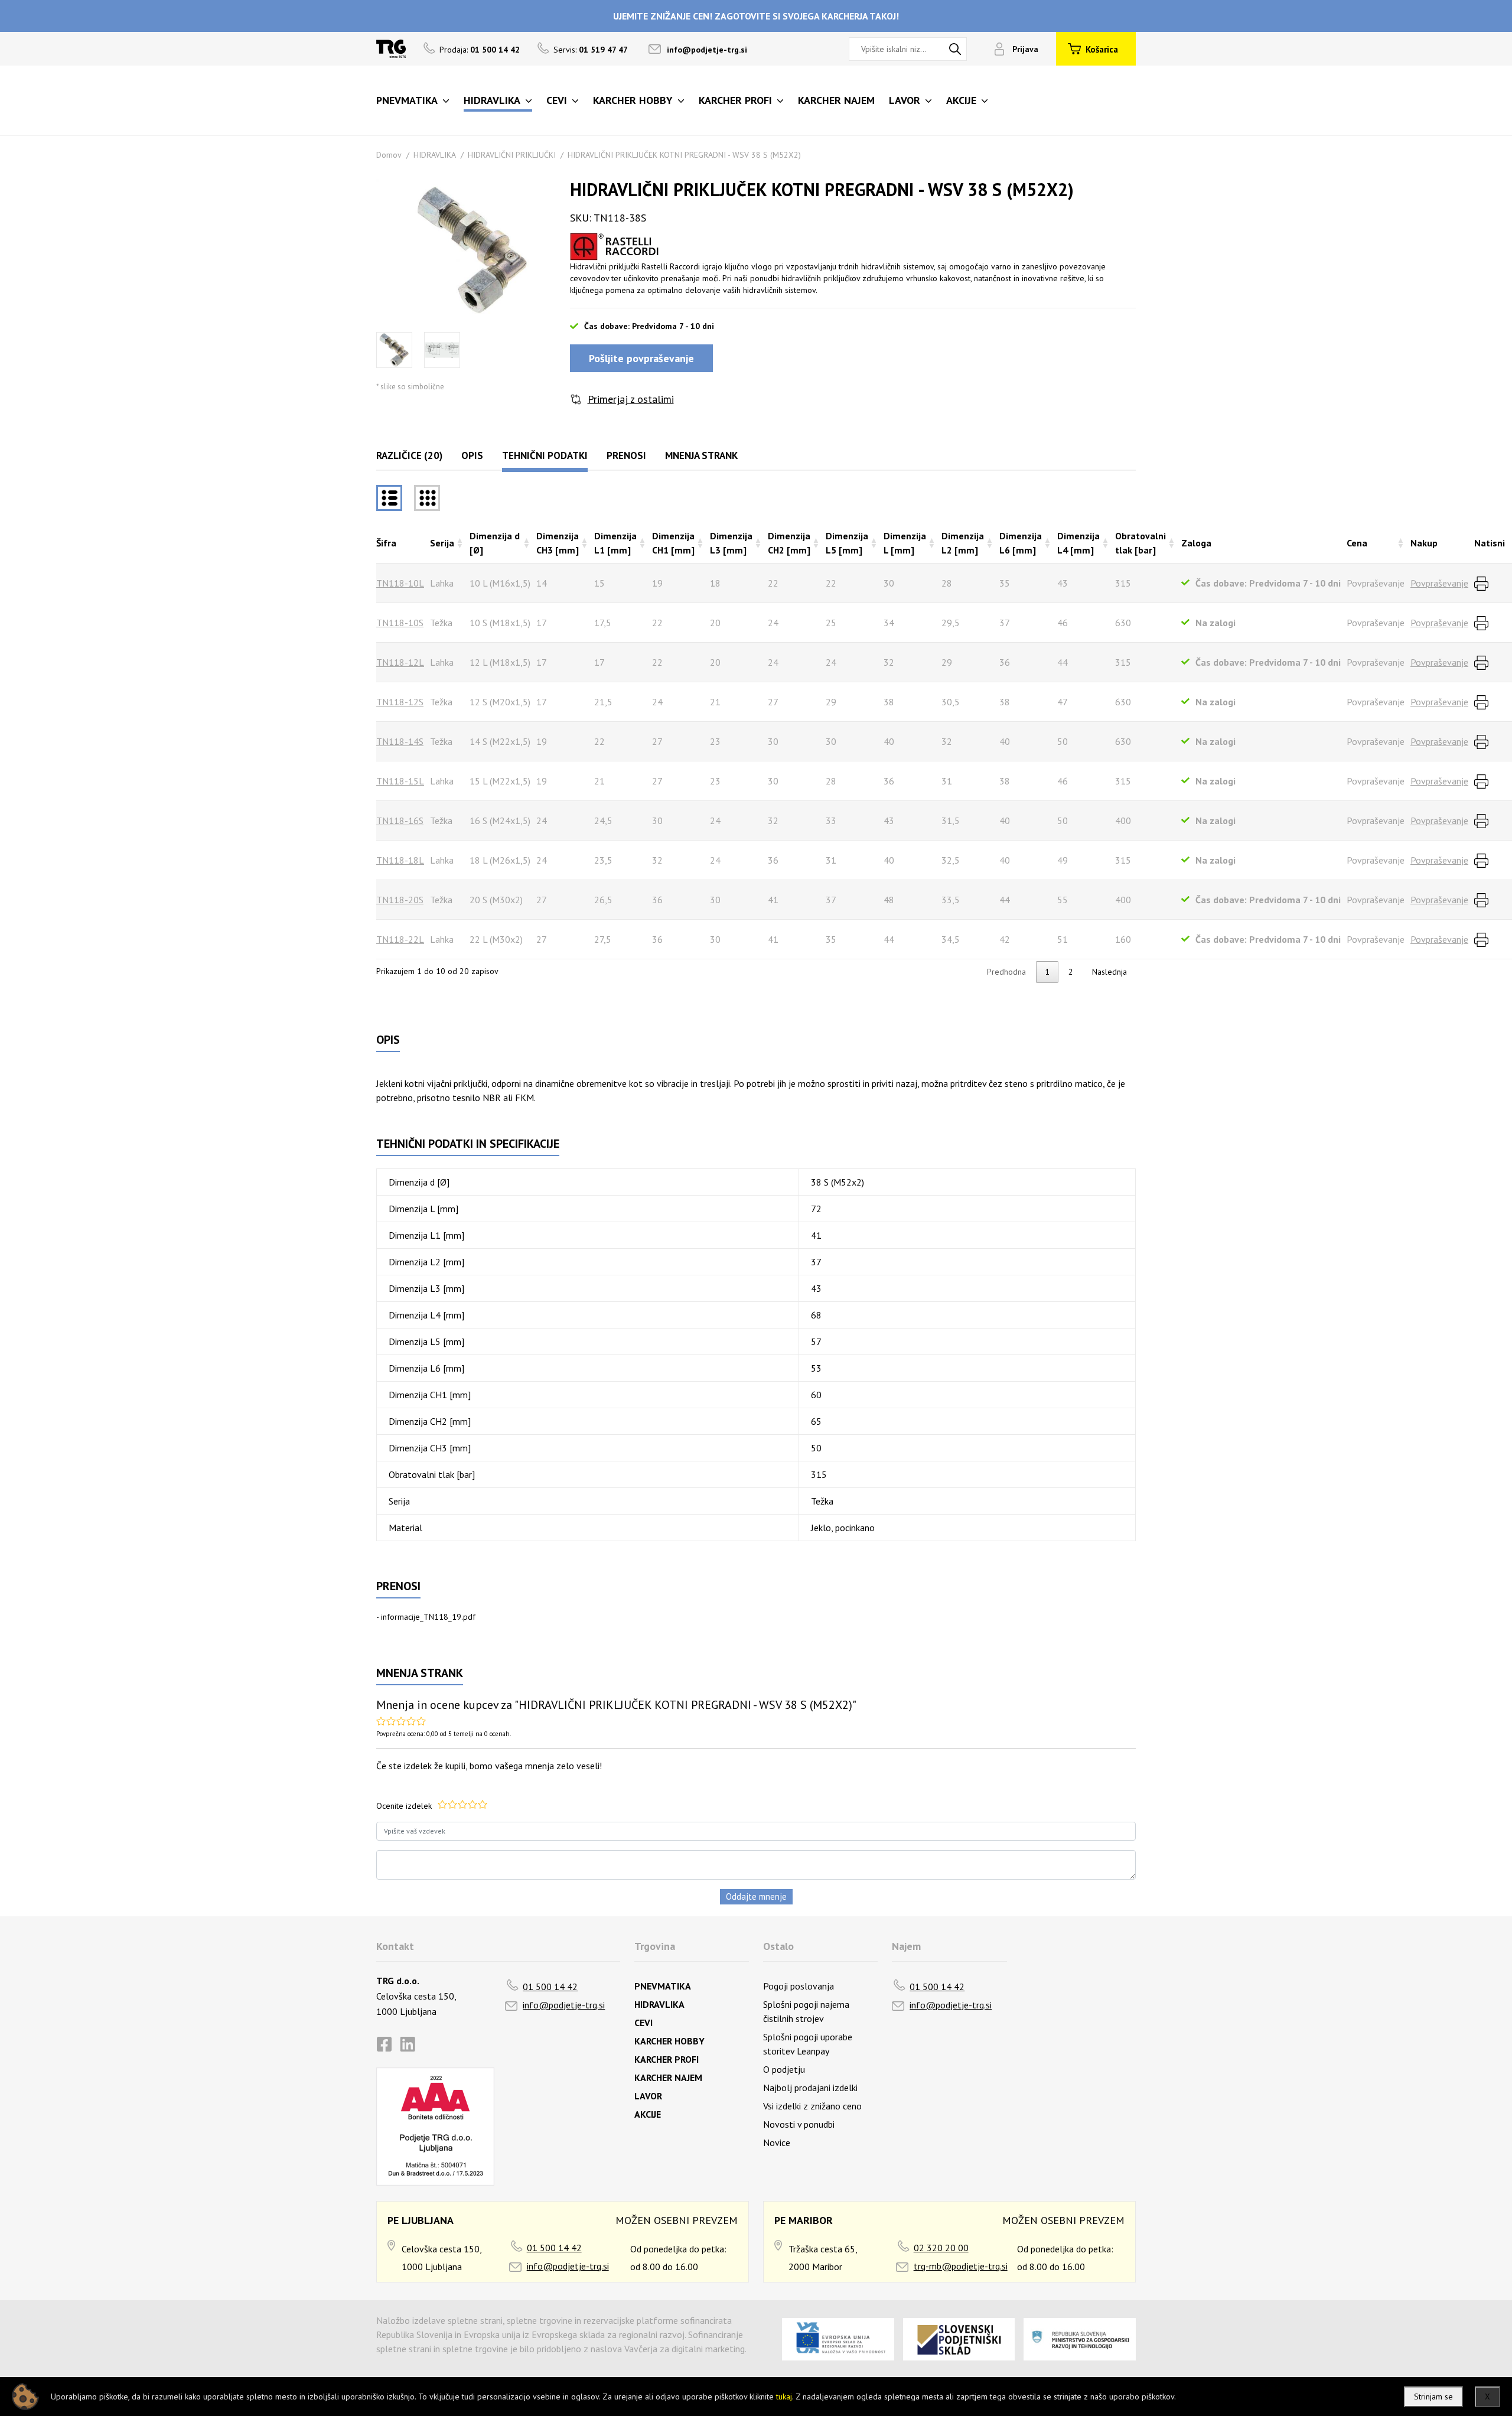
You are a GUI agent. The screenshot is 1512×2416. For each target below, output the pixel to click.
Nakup (1424, 543)
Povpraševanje (1439, 583)
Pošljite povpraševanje (641, 358)
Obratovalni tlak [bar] (1140, 543)
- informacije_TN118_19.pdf (426, 1617)
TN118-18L (400, 860)
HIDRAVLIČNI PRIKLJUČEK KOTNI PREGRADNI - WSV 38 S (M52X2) (684, 155)
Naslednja (1109, 972)
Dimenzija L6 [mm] (1021, 543)
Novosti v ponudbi (799, 2124)
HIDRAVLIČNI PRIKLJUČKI (512, 155)
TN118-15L (400, 781)
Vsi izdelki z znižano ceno (812, 2106)
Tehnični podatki (545, 455)
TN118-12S (400, 702)
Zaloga (1196, 543)
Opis (472, 455)
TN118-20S (400, 900)
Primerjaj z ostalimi (631, 399)
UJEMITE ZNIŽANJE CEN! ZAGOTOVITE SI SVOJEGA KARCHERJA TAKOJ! (756, 16)
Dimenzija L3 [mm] (731, 543)
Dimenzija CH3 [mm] (558, 543)
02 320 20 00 (941, 2248)
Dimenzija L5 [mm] (847, 543)
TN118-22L (400, 939)
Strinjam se (1433, 2397)
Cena (1357, 543)
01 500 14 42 (550, 1987)
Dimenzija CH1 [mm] (673, 543)
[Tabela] (389, 498)
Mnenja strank (701, 455)
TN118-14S (400, 741)
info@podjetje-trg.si (707, 50)
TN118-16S (400, 820)
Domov (389, 155)
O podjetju (784, 2069)
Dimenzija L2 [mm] (963, 543)
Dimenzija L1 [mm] (615, 543)
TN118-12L (400, 662)
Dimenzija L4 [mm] (1078, 543)
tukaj (784, 2397)
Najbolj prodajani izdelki (810, 2088)
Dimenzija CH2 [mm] (789, 543)
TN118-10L (400, 583)
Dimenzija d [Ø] (495, 543)
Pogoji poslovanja (799, 1986)
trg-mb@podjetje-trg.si (961, 2266)
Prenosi (626, 455)
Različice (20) (409, 455)
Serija (442, 543)
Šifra (386, 543)
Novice (777, 2143)
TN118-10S (400, 623)
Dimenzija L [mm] (905, 543)
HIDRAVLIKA (435, 155)
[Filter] (427, 498)
